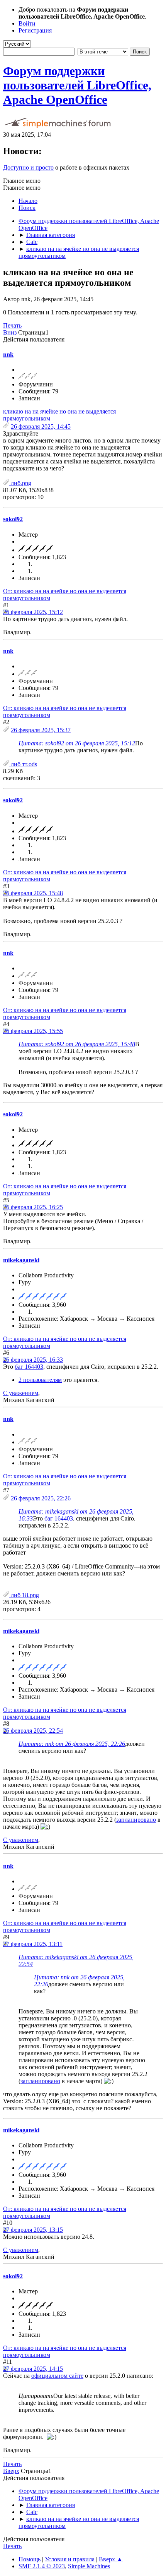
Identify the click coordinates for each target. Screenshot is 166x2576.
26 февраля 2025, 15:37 (41, 730)
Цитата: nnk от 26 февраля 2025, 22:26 (72, 1744)
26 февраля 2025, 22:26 (41, 1498)
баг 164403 (29, 1367)
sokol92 (13, 519)
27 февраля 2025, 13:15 (33, 2230)
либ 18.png (24, 1595)
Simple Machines (89, 2566)
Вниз (10, 332)
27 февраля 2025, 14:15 (33, 2369)
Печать (12, 325)
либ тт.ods (23, 764)
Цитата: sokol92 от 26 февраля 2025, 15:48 (77, 1044)
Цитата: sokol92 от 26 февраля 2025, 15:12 (77, 743)
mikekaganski (21, 1260)
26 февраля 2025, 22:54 (33, 1731)
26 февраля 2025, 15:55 (33, 1031)
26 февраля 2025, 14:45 (41, 426)
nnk (8, 354)
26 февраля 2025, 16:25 (33, 1207)
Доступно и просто (28, 167)
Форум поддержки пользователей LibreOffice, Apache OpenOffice (77, 85)
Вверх (11, 2471)
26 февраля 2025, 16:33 (33, 1360)
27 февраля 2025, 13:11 (33, 1944)
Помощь (30, 2559)
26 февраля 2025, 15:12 (33, 612)
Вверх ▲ (111, 2559)
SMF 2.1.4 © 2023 (42, 2566)
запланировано (136, 1820)
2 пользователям (40, 1380)
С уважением (21, 1393)
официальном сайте (57, 2376)
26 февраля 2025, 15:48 (33, 893)
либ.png (20, 483)
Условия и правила (70, 2559)
